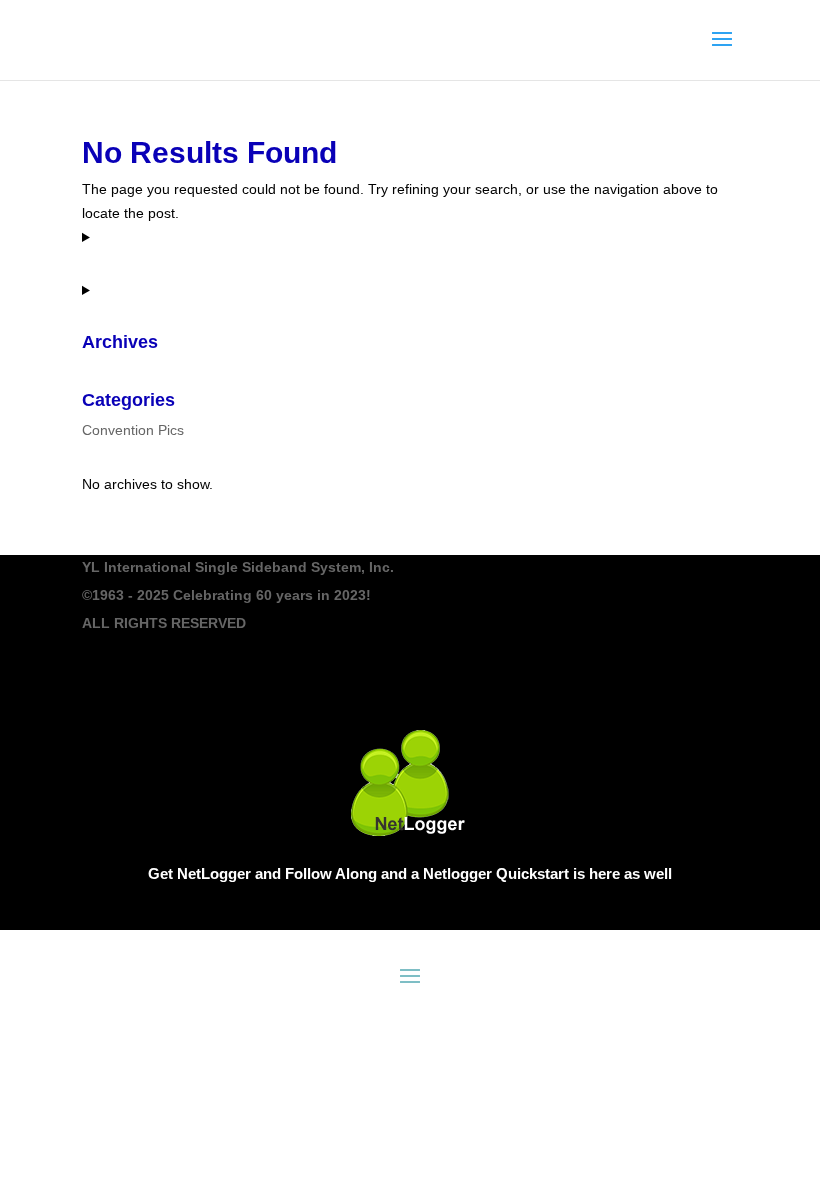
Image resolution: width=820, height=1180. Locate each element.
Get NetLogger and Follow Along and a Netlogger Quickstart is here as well (410, 873)
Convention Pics (133, 430)
